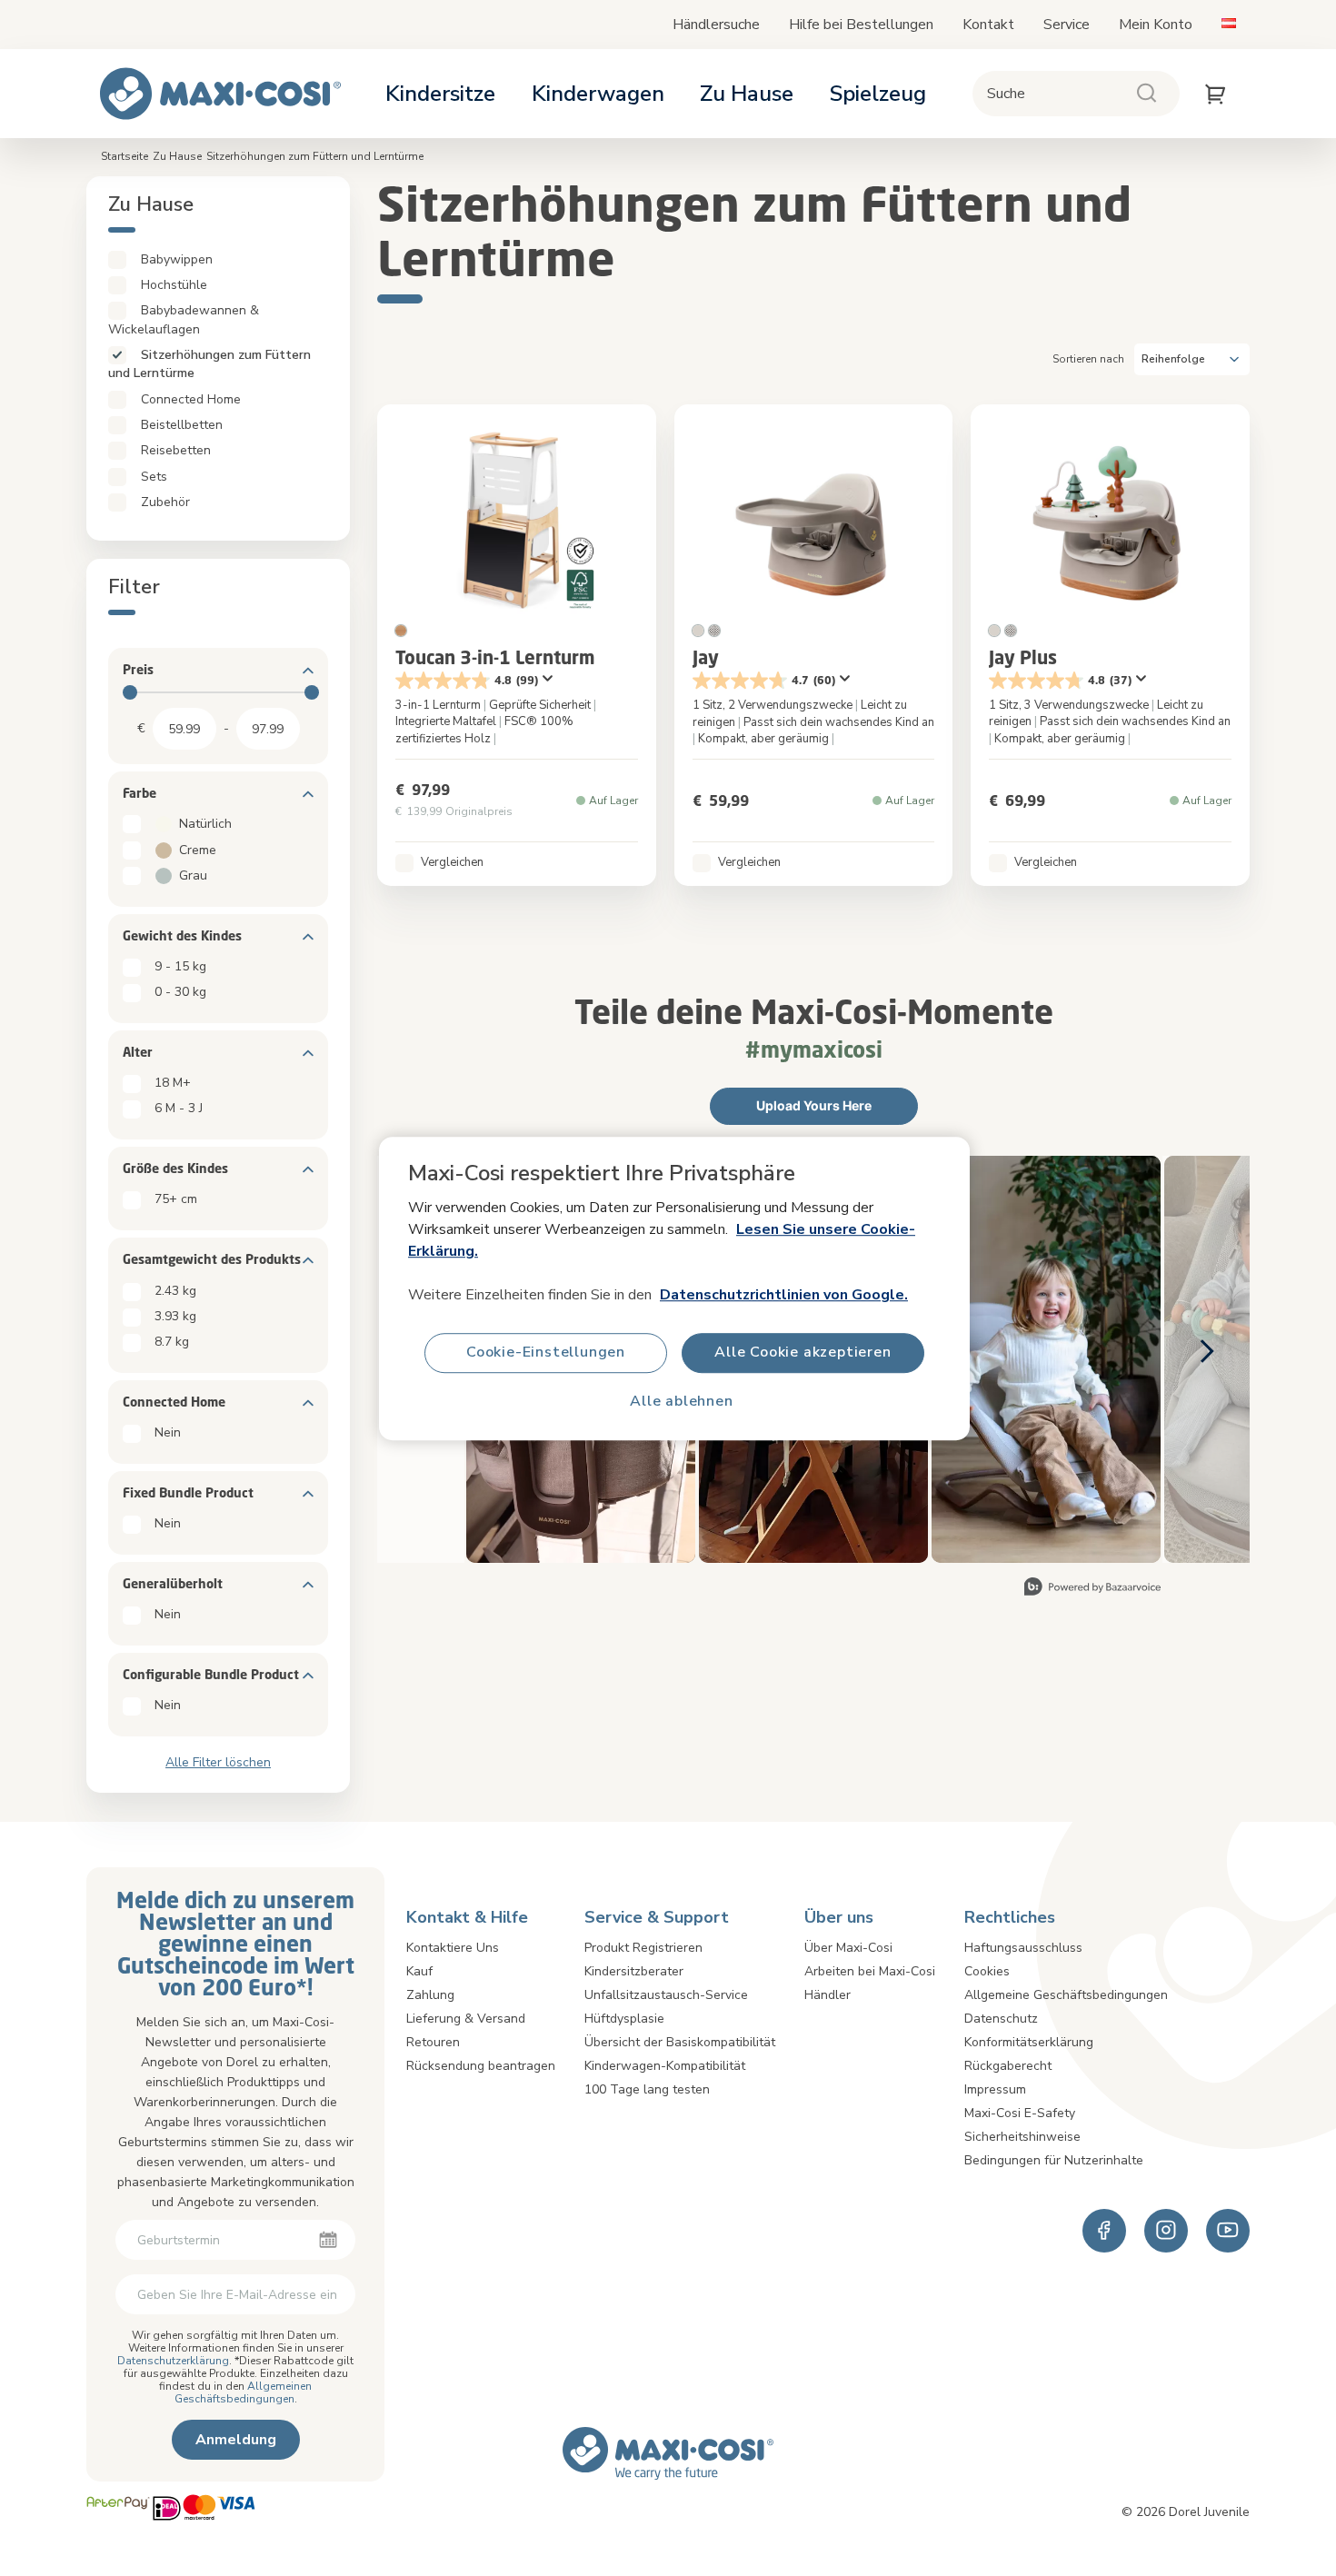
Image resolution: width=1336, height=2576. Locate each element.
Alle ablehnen (681, 1401)
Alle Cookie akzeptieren (803, 1352)
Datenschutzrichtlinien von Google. (784, 1294)
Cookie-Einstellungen (546, 1352)
